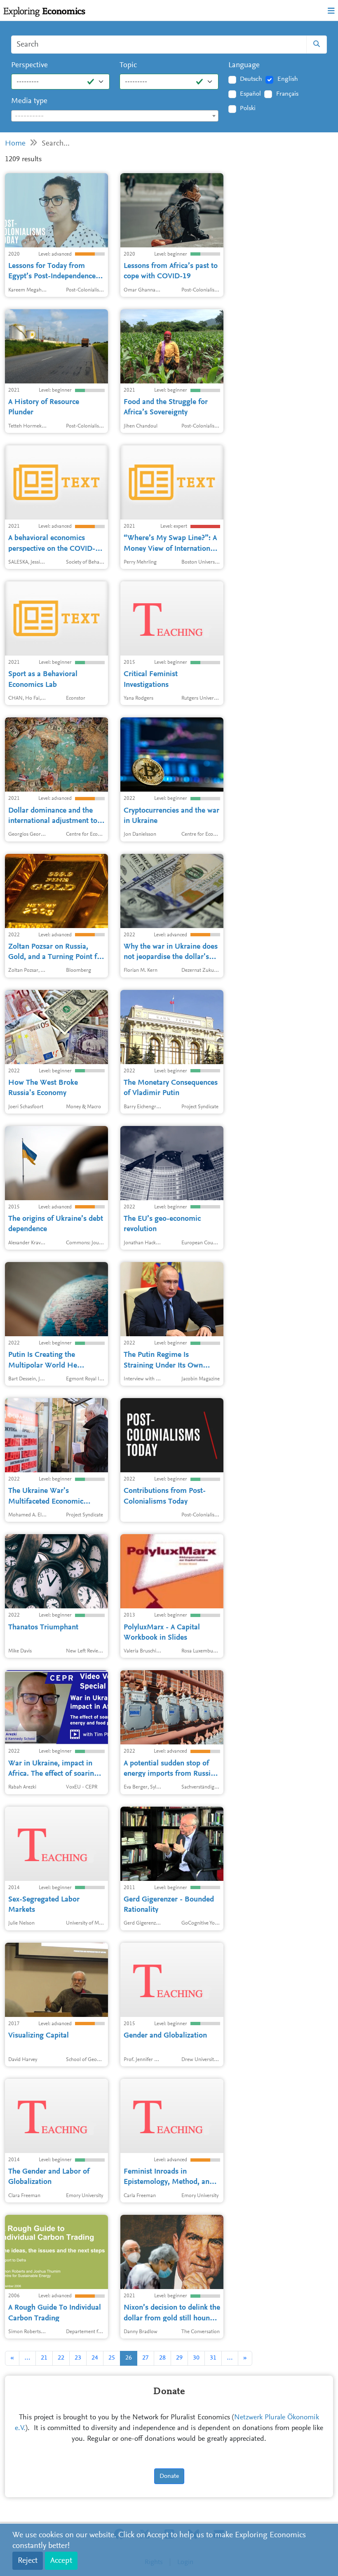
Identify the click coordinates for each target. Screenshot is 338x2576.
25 (112, 2358)
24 (95, 2358)
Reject (28, 2561)
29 (179, 2358)
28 (162, 2358)
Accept (61, 2561)
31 (213, 2358)
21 (44, 2358)
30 (196, 2358)
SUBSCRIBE (165, 174)
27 (146, 2358)
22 (61, 2358)
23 (78, 2358)
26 (129, 2358)
